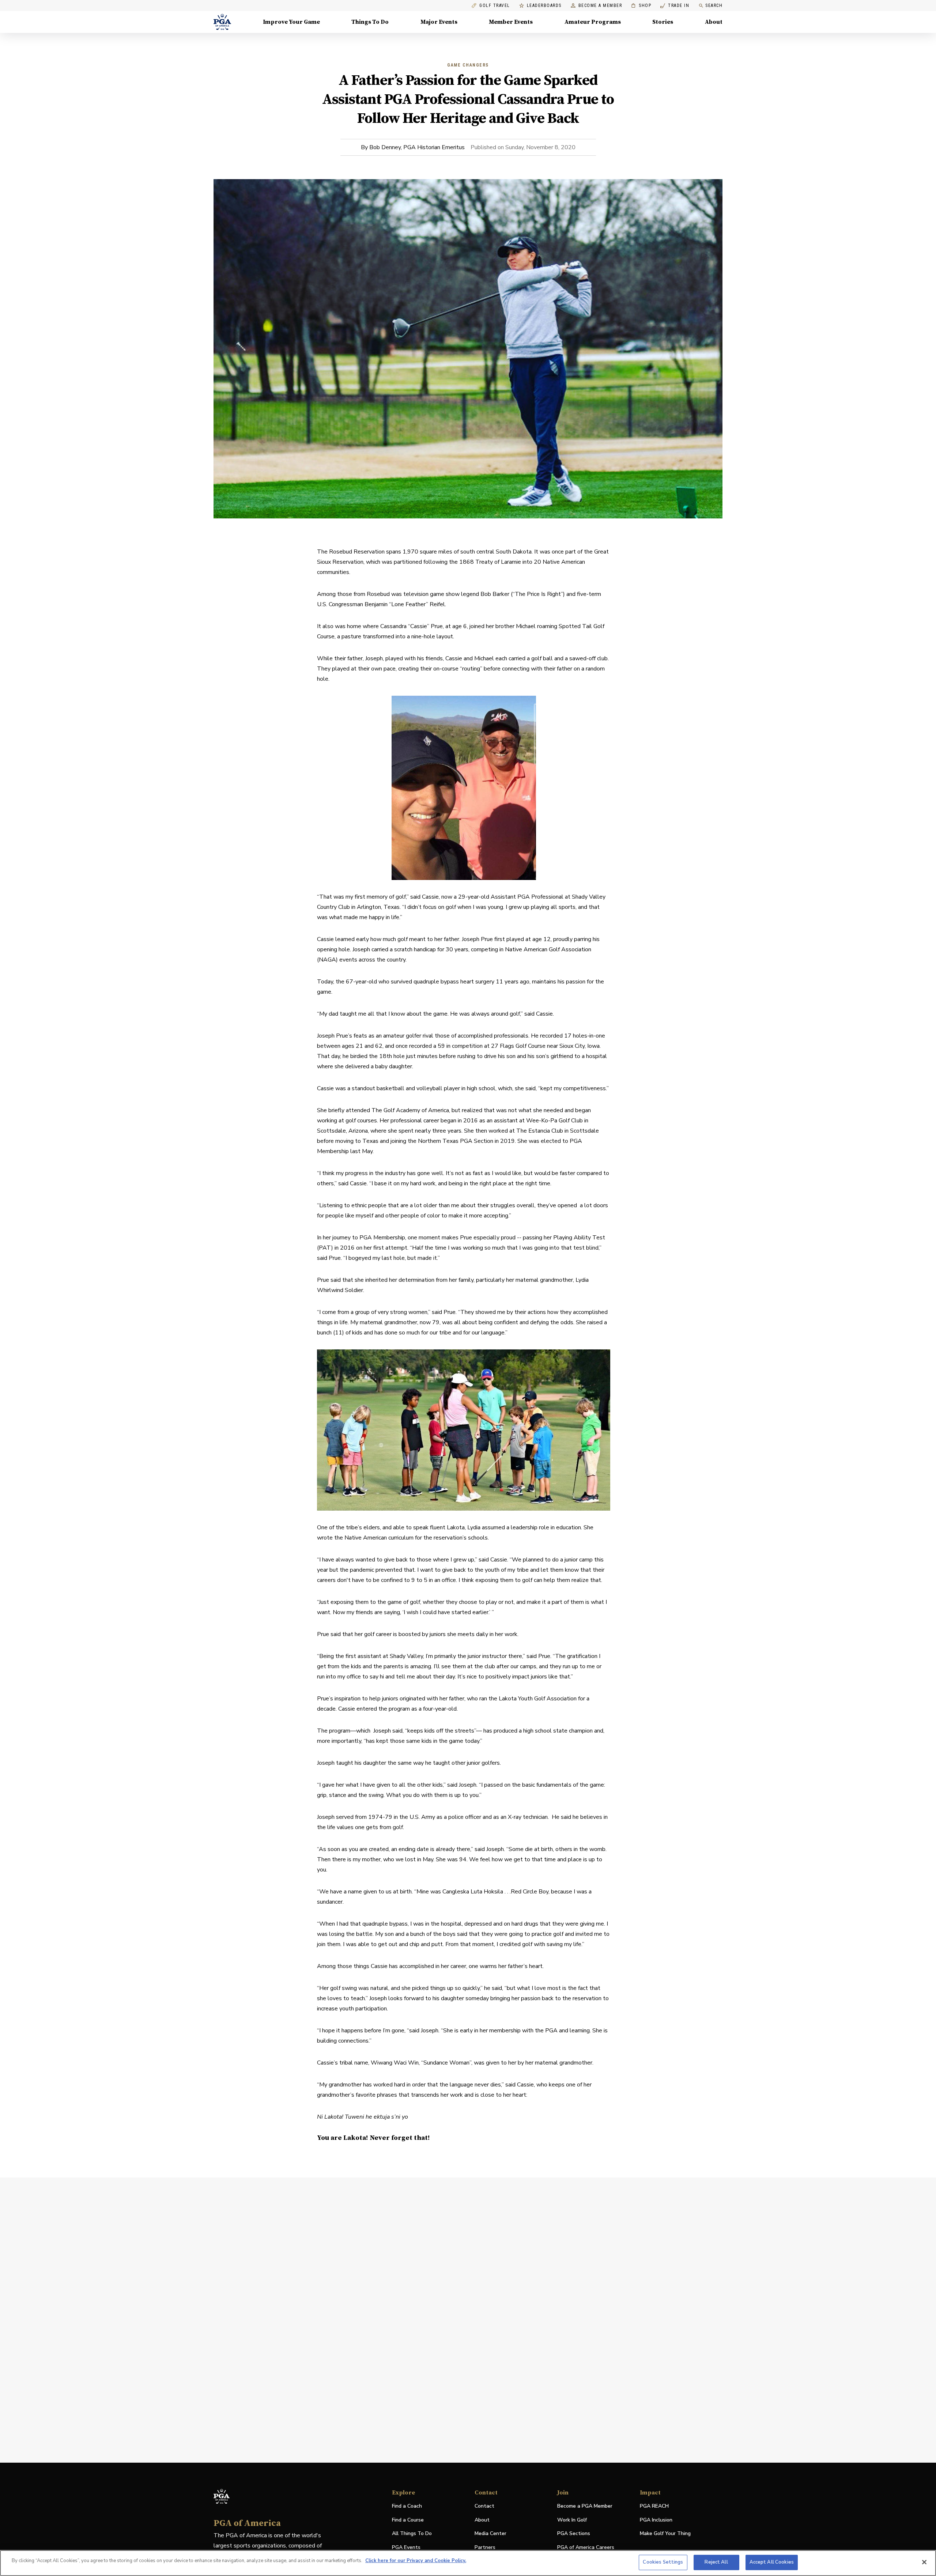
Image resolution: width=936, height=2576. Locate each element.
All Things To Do (412, 2533)
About (714, 22)
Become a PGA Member (585, 2506)
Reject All (716, 2562)
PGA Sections (574, 2533)
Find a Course (408, 2520)
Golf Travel (495, 6)
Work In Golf (572, 2520)
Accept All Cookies (772, 2562)
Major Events (439, 22)
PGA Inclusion (656, 2520)
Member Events (511, 22)
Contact (484, 2506)
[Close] (924, 2562)
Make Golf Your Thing (665, 2534)
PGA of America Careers (586, 2548)
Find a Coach (407, 2506)
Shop (641, 6)
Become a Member (600, 6)
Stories (663, 22)
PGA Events (406, 2547)
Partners (485, 2547)
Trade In (675, 6)
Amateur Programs (593, 22)
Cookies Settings (663, 2562)
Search (714, 5)
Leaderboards (544, 6)
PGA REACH (654, 2506)
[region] (468, 2563)
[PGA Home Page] (222, 22)
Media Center (490, 2534)
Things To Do (370, 22)
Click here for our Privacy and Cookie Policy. (416, 2561)
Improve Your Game (291, 22)
